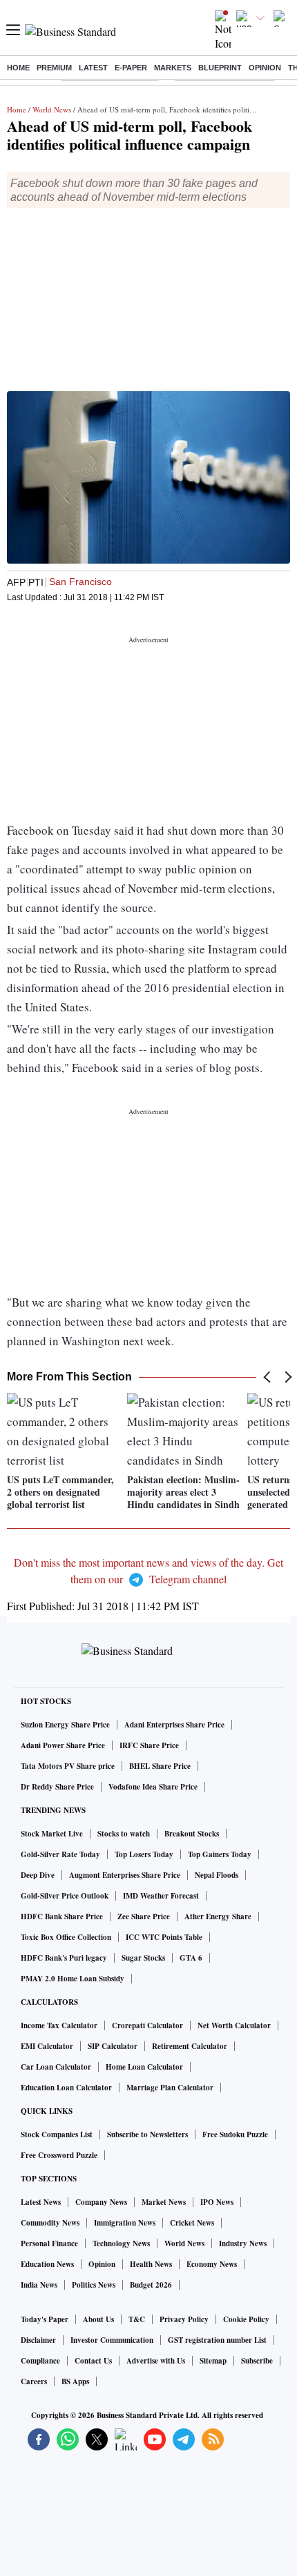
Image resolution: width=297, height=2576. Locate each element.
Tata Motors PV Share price (68, 1766)
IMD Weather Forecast (161, 1896)
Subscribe (257, 2361)
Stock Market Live (52, 1834)
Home (18, 68)
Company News (101, 2202)
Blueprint (220, 68)
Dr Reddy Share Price (57, 1787)
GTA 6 (191, 1958)
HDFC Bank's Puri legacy (64, 1958)
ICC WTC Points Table (164, 1937)
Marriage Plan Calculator (170, 2088)
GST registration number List (217, 2340)
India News (39, 2285)
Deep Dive (38, 1875)
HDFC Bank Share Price (62, 1916)
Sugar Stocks (143, 1958)
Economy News (212, 2264)
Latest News (41, 2202)
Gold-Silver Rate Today (60, 1854)
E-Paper (131, 68)
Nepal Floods (217, 1875)
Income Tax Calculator (59, 2025)
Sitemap (213, 2361)
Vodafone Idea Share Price (153, 1787)
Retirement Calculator (190, 2046)
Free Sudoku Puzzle (235, 2134)
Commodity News (50, 2223)
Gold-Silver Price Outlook (65, 1896)
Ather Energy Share (218, 1916)
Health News (151, 2264)
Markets (173, 68)
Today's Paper (45, 2319)
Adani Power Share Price (63, 1745)
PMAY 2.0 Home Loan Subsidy (73, 1979)
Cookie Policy (246, 2319)
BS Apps (75, 2381)
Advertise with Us (156, 2361)
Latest (93, 68)
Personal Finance (49, 2243)
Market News (164, 2202)
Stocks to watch (124, 1834)
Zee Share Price (144, 1916)
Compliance (40, 2361)
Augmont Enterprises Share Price (125, 1875)
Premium (54, 68)
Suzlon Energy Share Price (65, 1725)
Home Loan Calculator (144, 2067)
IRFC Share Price (149, 1745)
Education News (47, 2264)
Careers (34, 2381)
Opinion (265, 68)
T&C (137, 2319)
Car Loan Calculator (56, 2067)
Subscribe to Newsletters (147, 2134)
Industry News (243, 2243)
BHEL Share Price (160, 1766)
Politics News (94, 2285)
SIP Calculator (113, 2046)
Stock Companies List (57, 2134)
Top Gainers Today (220, 1854)
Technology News (121, 2243)
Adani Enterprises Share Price (174, 1725)
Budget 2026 (151, 2285)
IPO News (217, 2202)
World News (52, 109)
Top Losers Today (144, 1854)
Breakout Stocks (192, 1834)
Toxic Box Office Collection (66, 1937)
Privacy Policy (184, 2319)
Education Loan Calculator (66, 2088)
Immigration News (125, 2223)
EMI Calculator (47, 2046)
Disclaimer (38, 2340)
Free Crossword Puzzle (59, 2155)
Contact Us (93, 2361)
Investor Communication (112, 2340)
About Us (98, 2319)
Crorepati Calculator (147, 2025)
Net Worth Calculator (234, 2025)
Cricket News (192, 2223)
